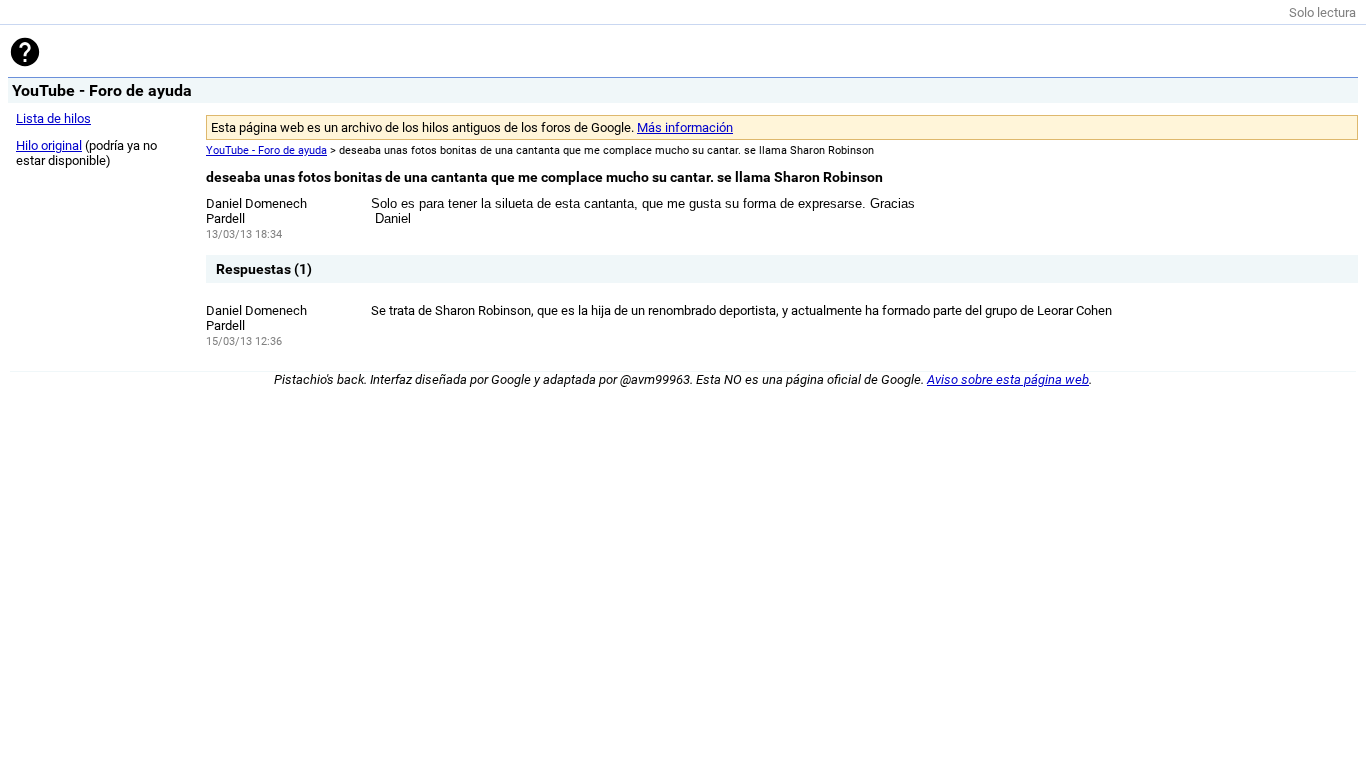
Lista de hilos (53, 118)
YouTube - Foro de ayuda (266, 150)
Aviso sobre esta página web (1008, 379)
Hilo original (49, 145)
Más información (685, 127)
